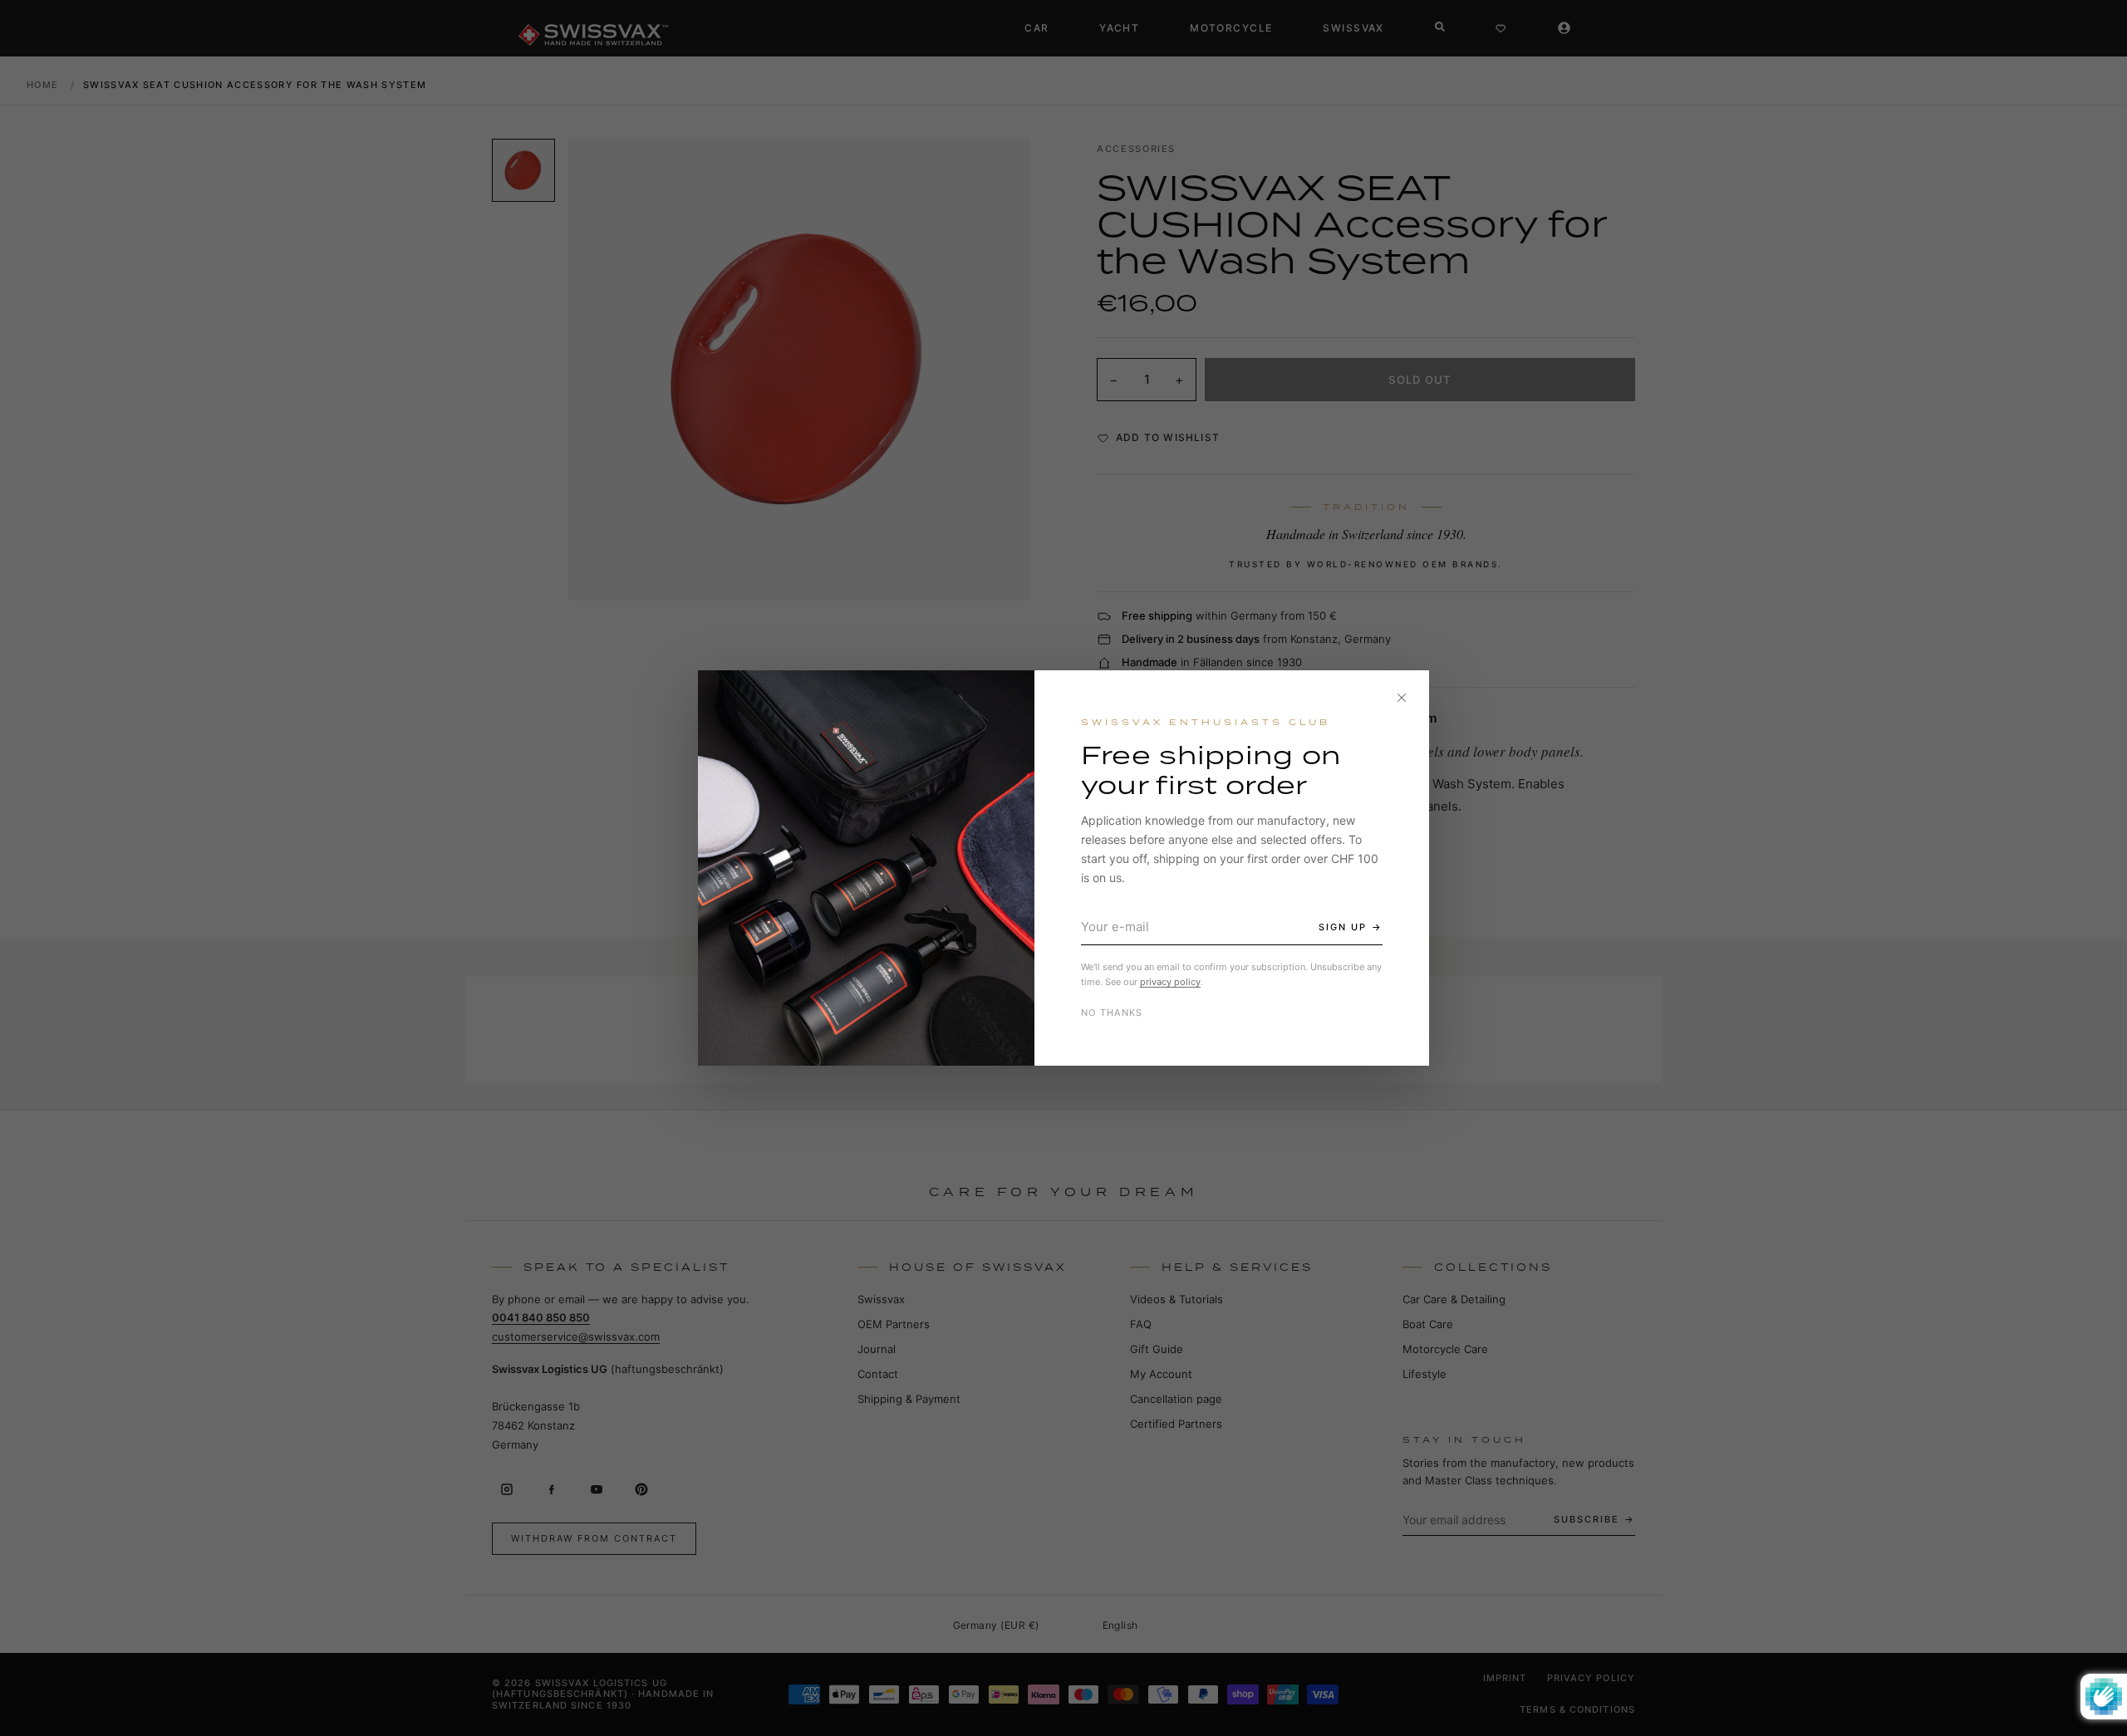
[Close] (1402, 698)
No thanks (1112, 1013)
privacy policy (1170, 982)
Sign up (1343, 927)
